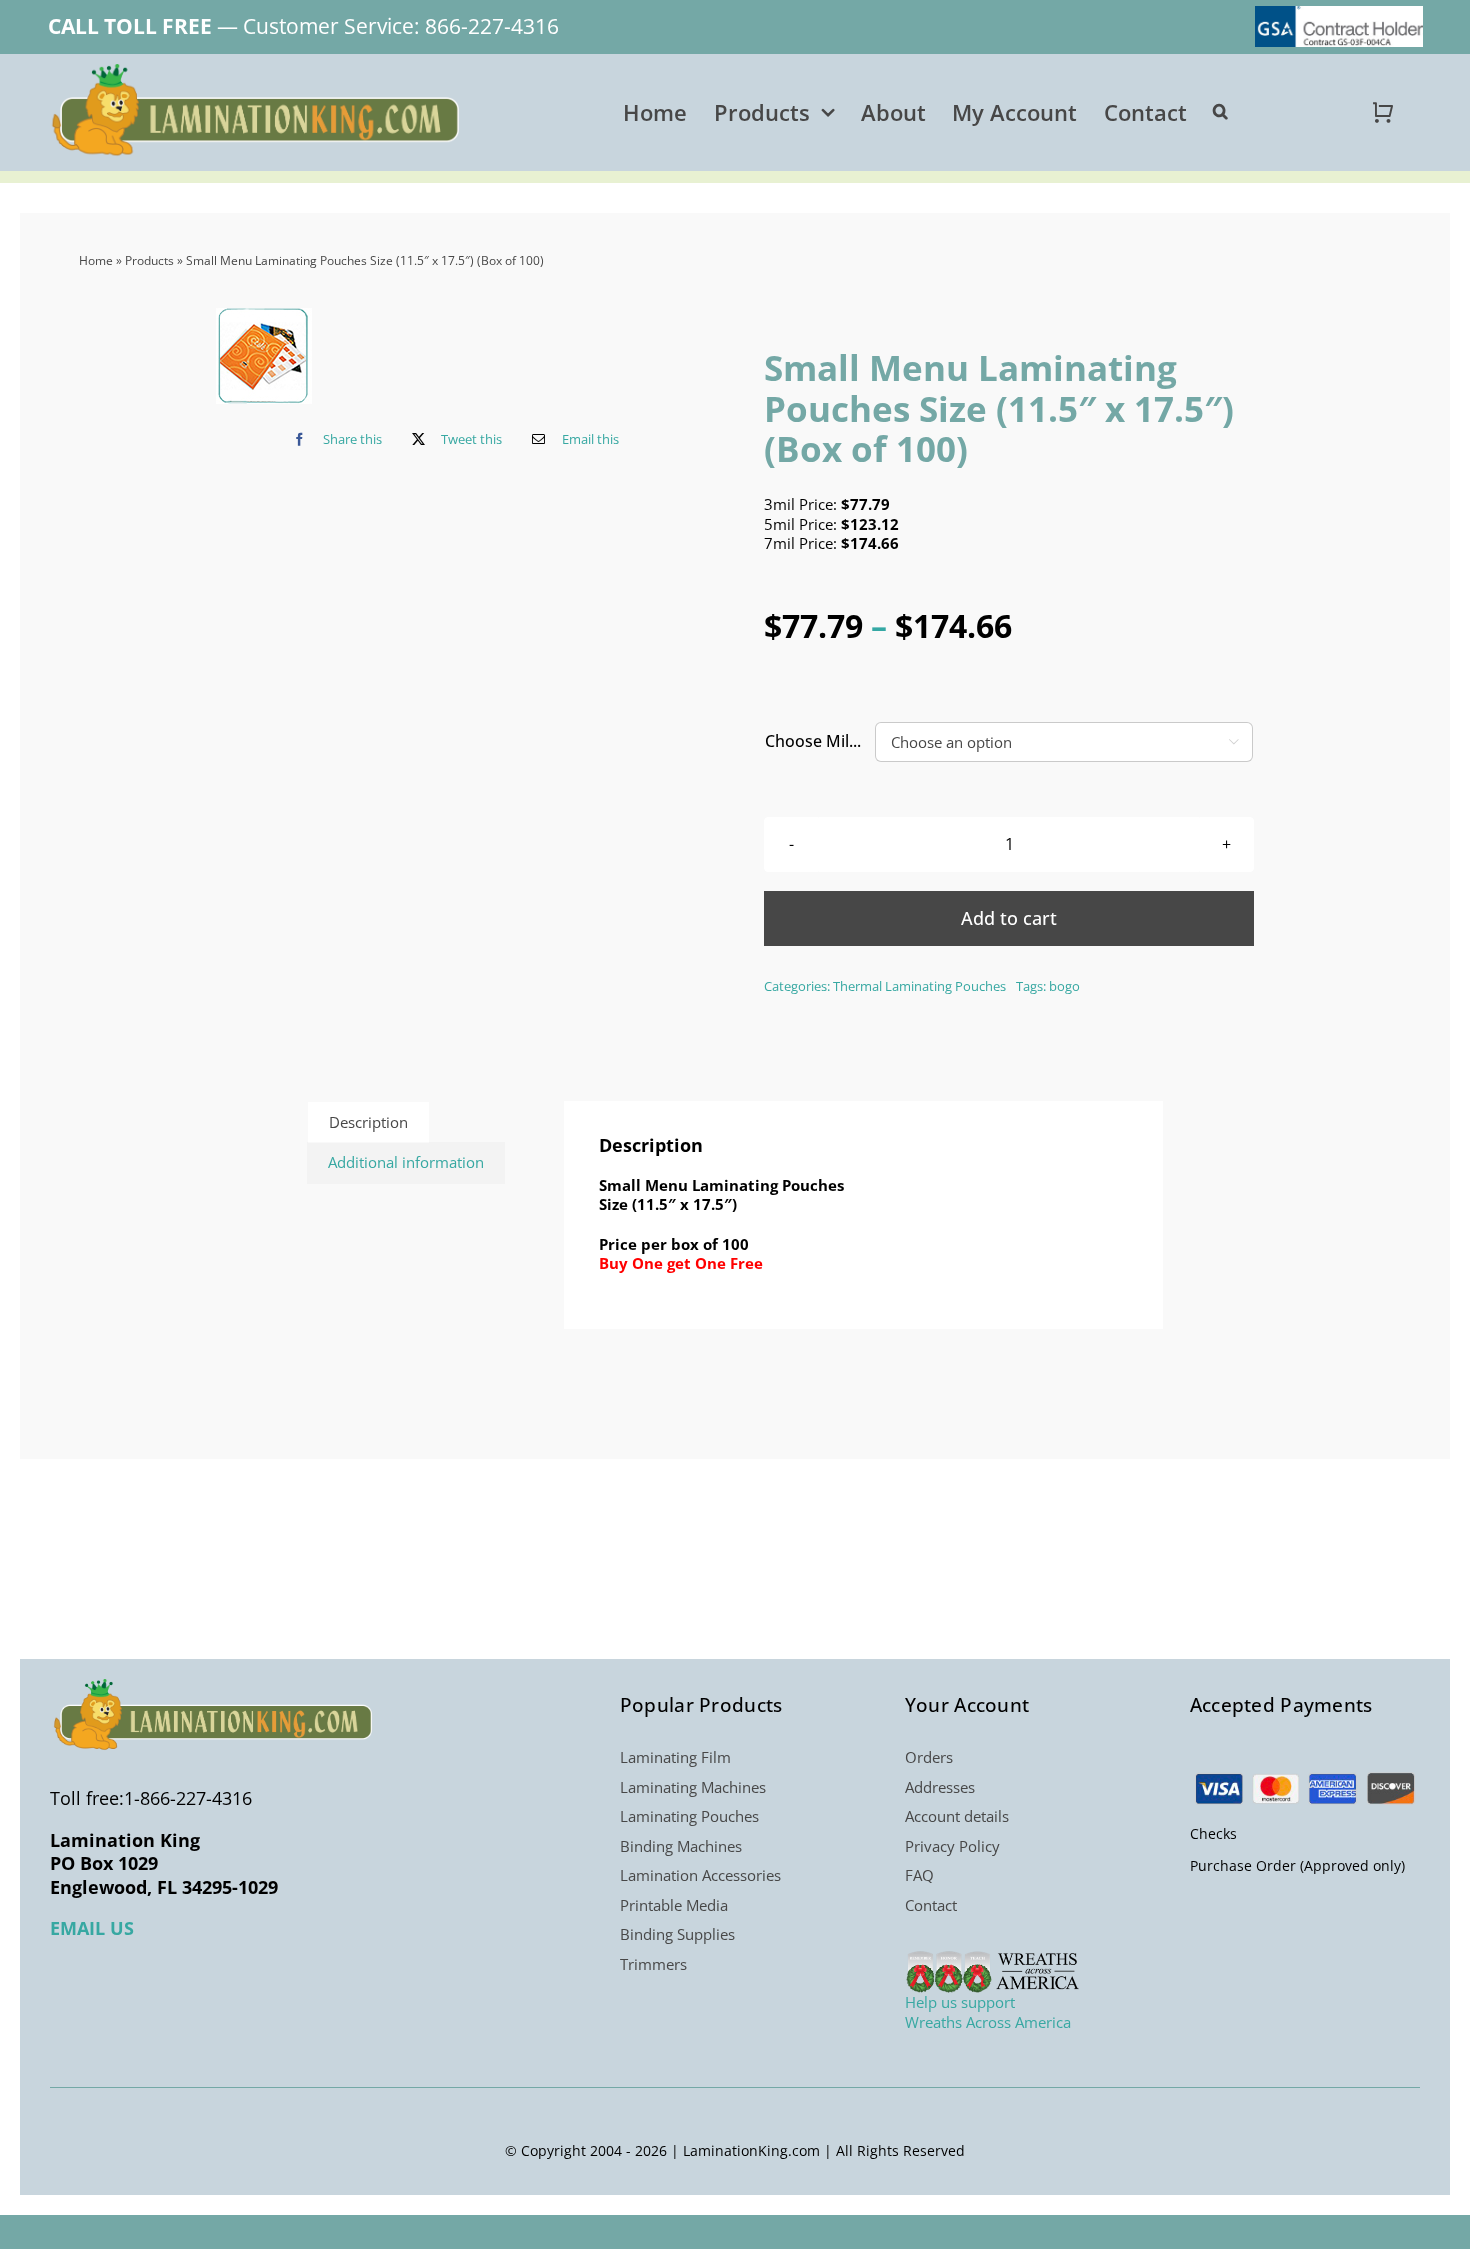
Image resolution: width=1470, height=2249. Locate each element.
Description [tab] (368, 1122)
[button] (1220, 112)
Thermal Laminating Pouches (919, 986)
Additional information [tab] (406, 1162)
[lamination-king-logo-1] (258, 71)
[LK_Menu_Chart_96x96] (264, 356)
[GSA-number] (1339, 13)
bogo (1064, 986)
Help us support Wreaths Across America (988, 2012)
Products (149, 260)
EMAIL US (92, 1928)
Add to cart (1009, 918)
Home (96, 260)
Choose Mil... (813, 741)
